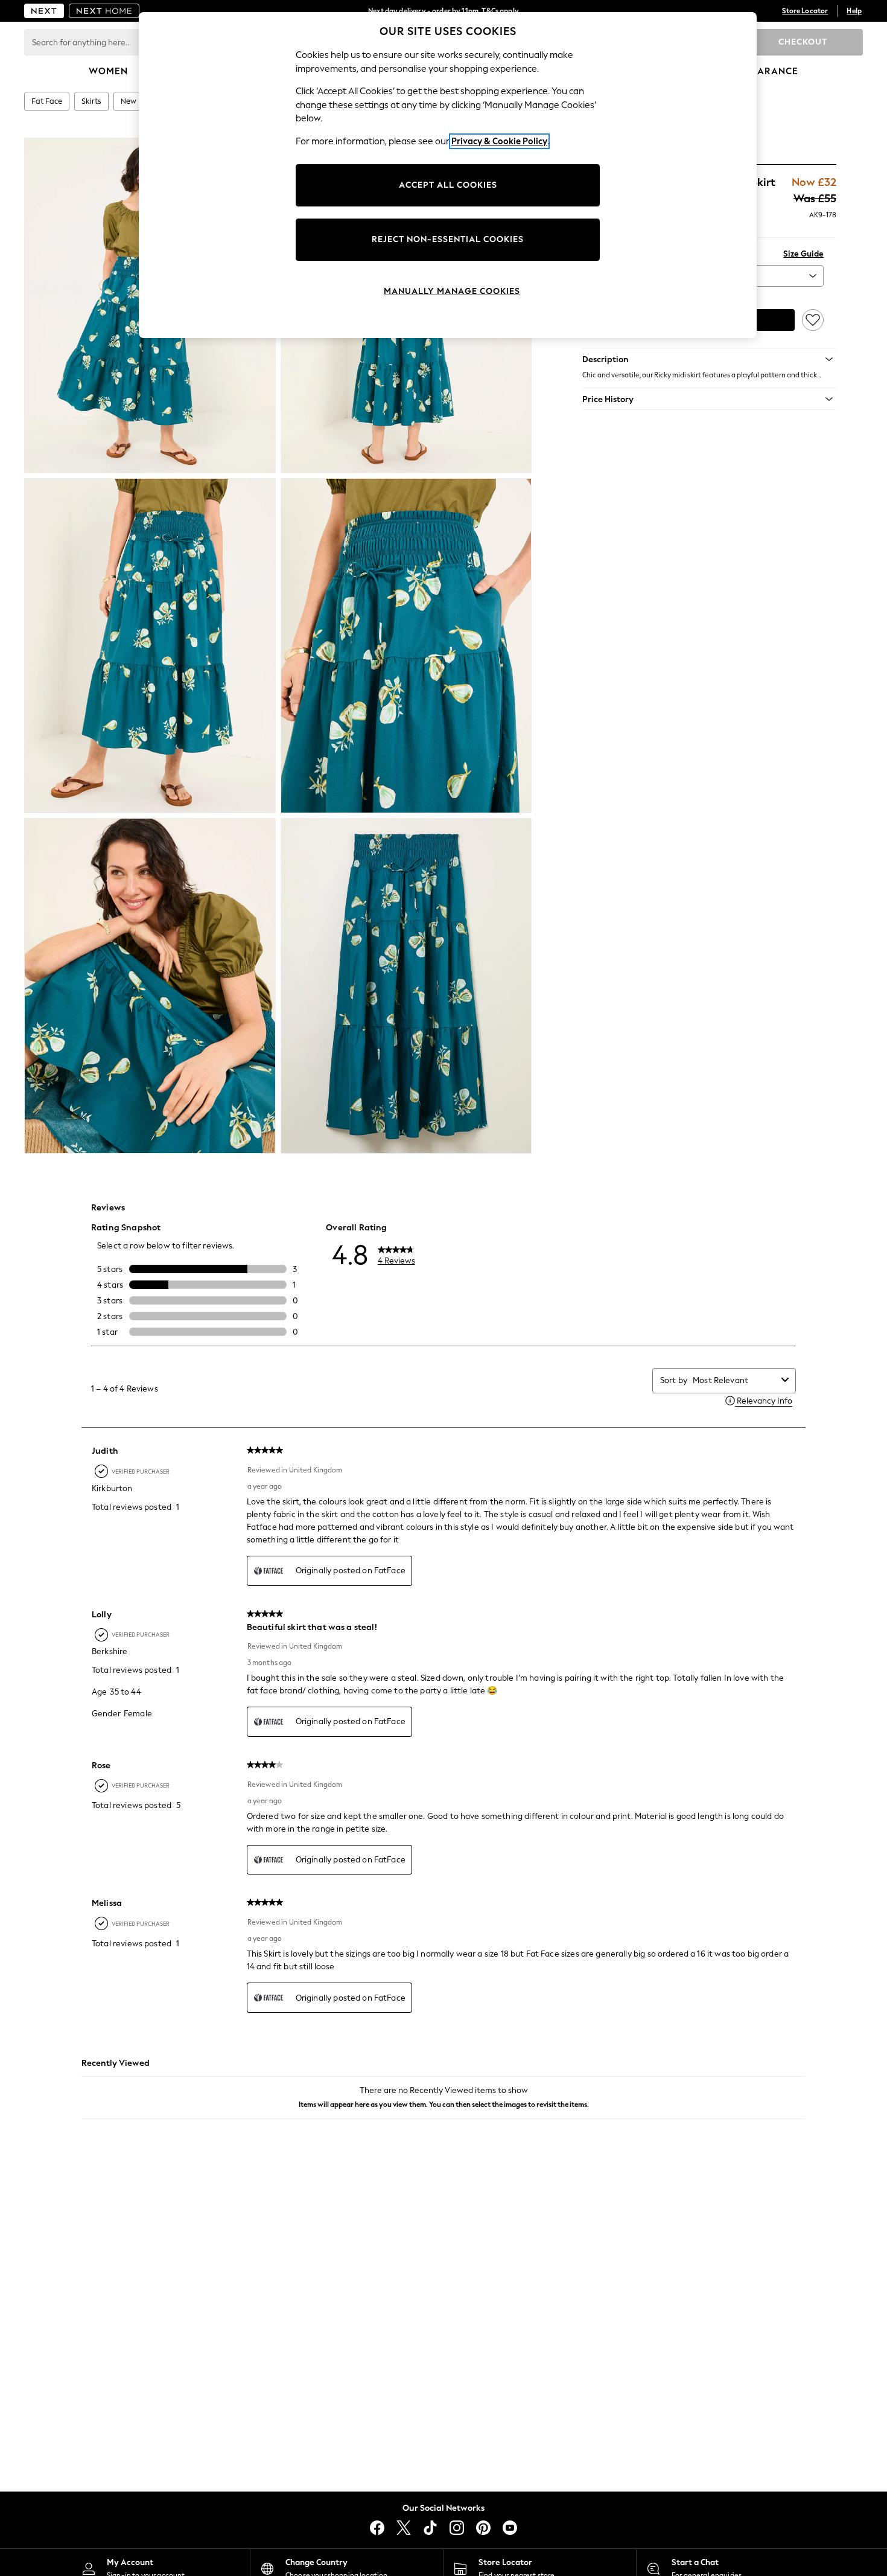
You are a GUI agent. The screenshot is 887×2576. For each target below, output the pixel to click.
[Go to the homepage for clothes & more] (44, 11)
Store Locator (805, 11)
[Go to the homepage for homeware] (104, 11)
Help (854, 11)
